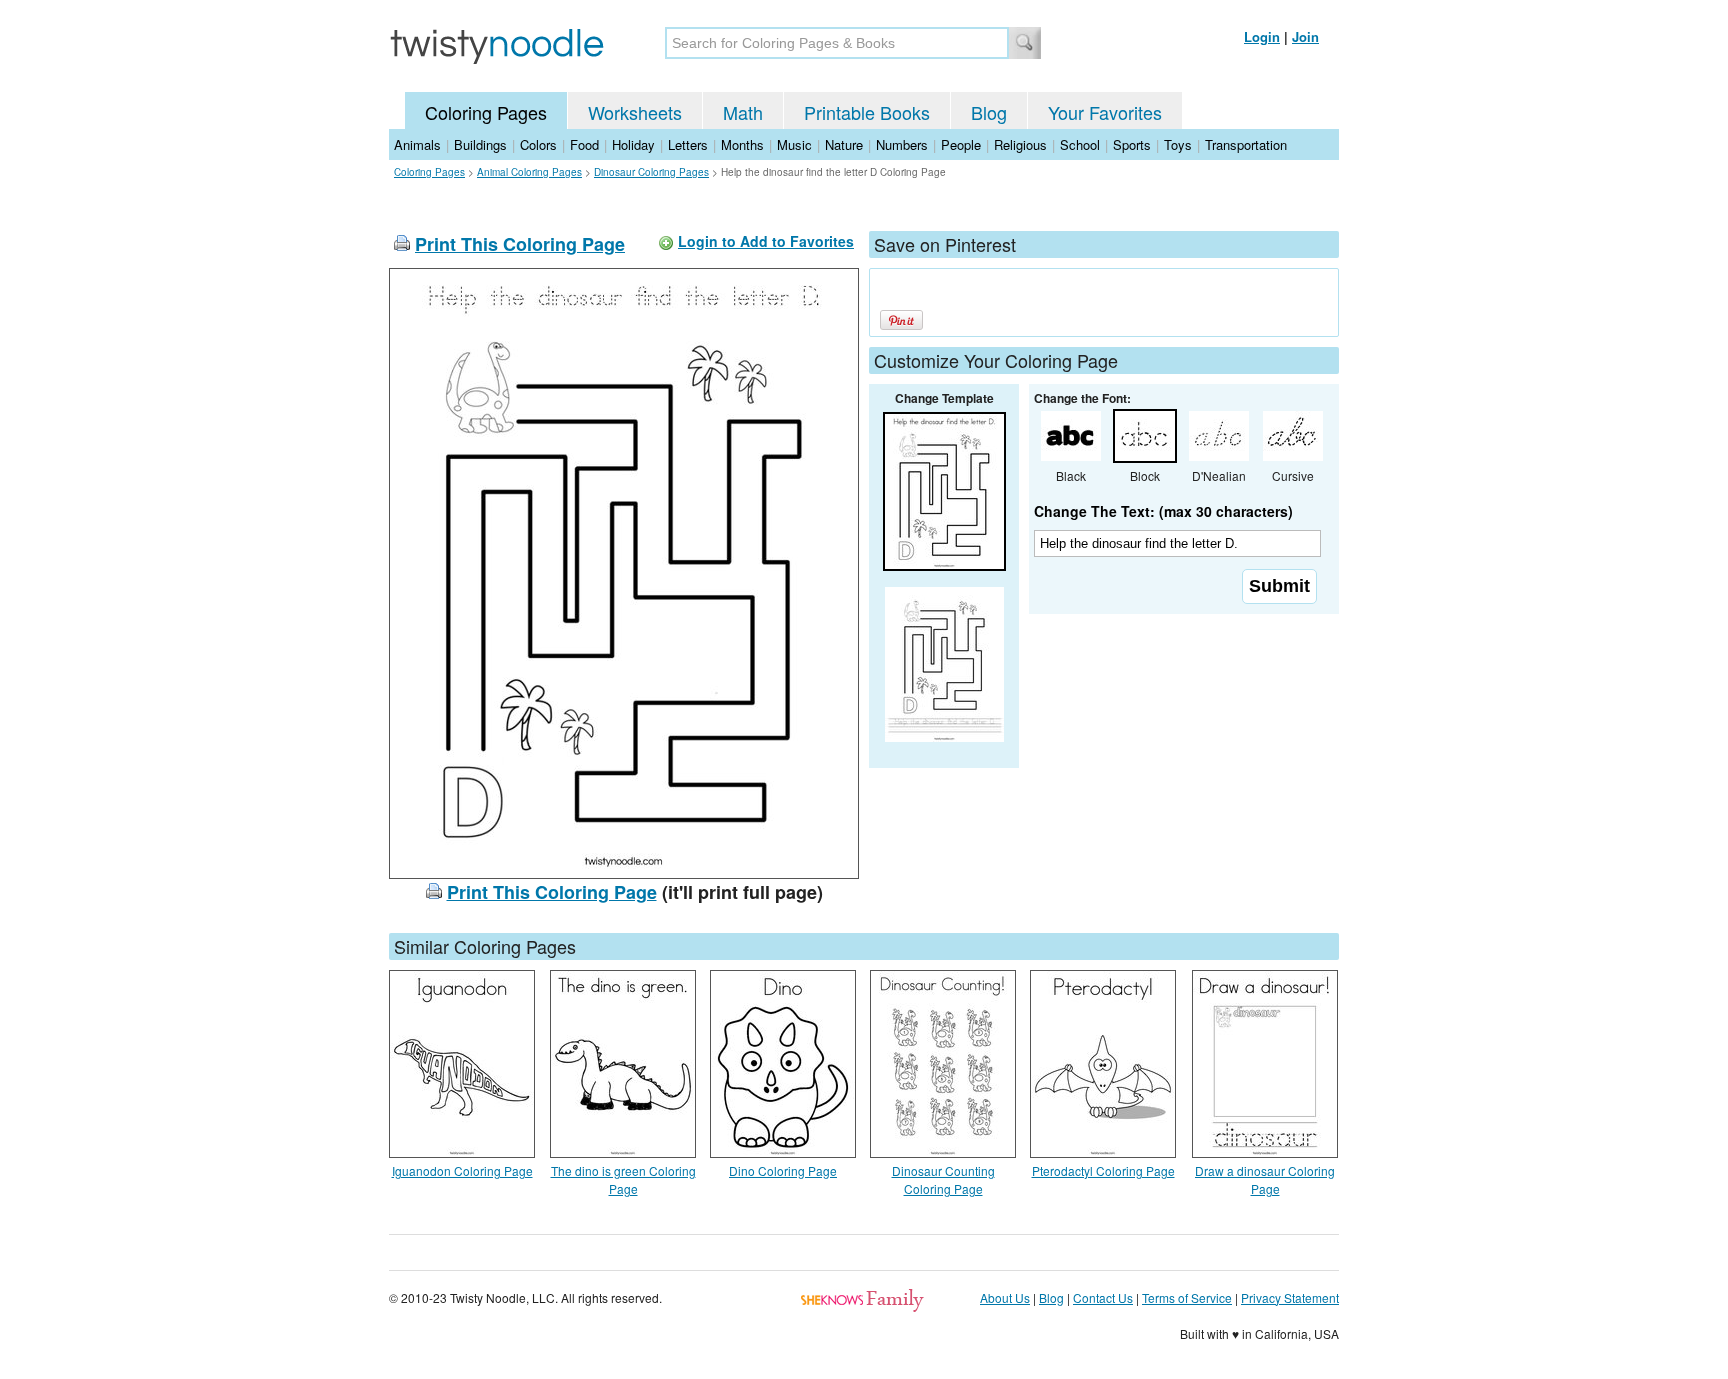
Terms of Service (1187, 1297)
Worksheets (635, 112)
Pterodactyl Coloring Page (1103, 1170)
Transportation (1246, 144)
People (961, 144)
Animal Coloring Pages (529, 172)
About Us (1005, 1297)
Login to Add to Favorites (766, 241)
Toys (1178, 144)
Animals (417, 144)
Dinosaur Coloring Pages (651, 172)
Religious (1020, 144)
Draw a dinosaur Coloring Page (1265, 1179)
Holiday (633, 144)
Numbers (902, 144)
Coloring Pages (486, 112)
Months (742, 144)
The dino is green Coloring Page (623, 1179)
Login (1262, 36)
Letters (688, 144)
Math (743, 112)
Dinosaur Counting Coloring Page (943, 1179)
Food (584, 144)
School (1080, 144)
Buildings (480, 144)
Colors (538, 144)
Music (794, 144)
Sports (1132, 144)
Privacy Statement (1290, 1297)
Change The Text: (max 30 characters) (1163, 511)
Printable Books (867, 112)
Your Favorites (1105, 112)
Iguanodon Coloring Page (462, 1170)
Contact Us (1103, 1297)
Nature (844, 144)
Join (1305, 36)
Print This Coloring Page (520, 244)
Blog (989, 112)
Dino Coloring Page (783, 1170)
